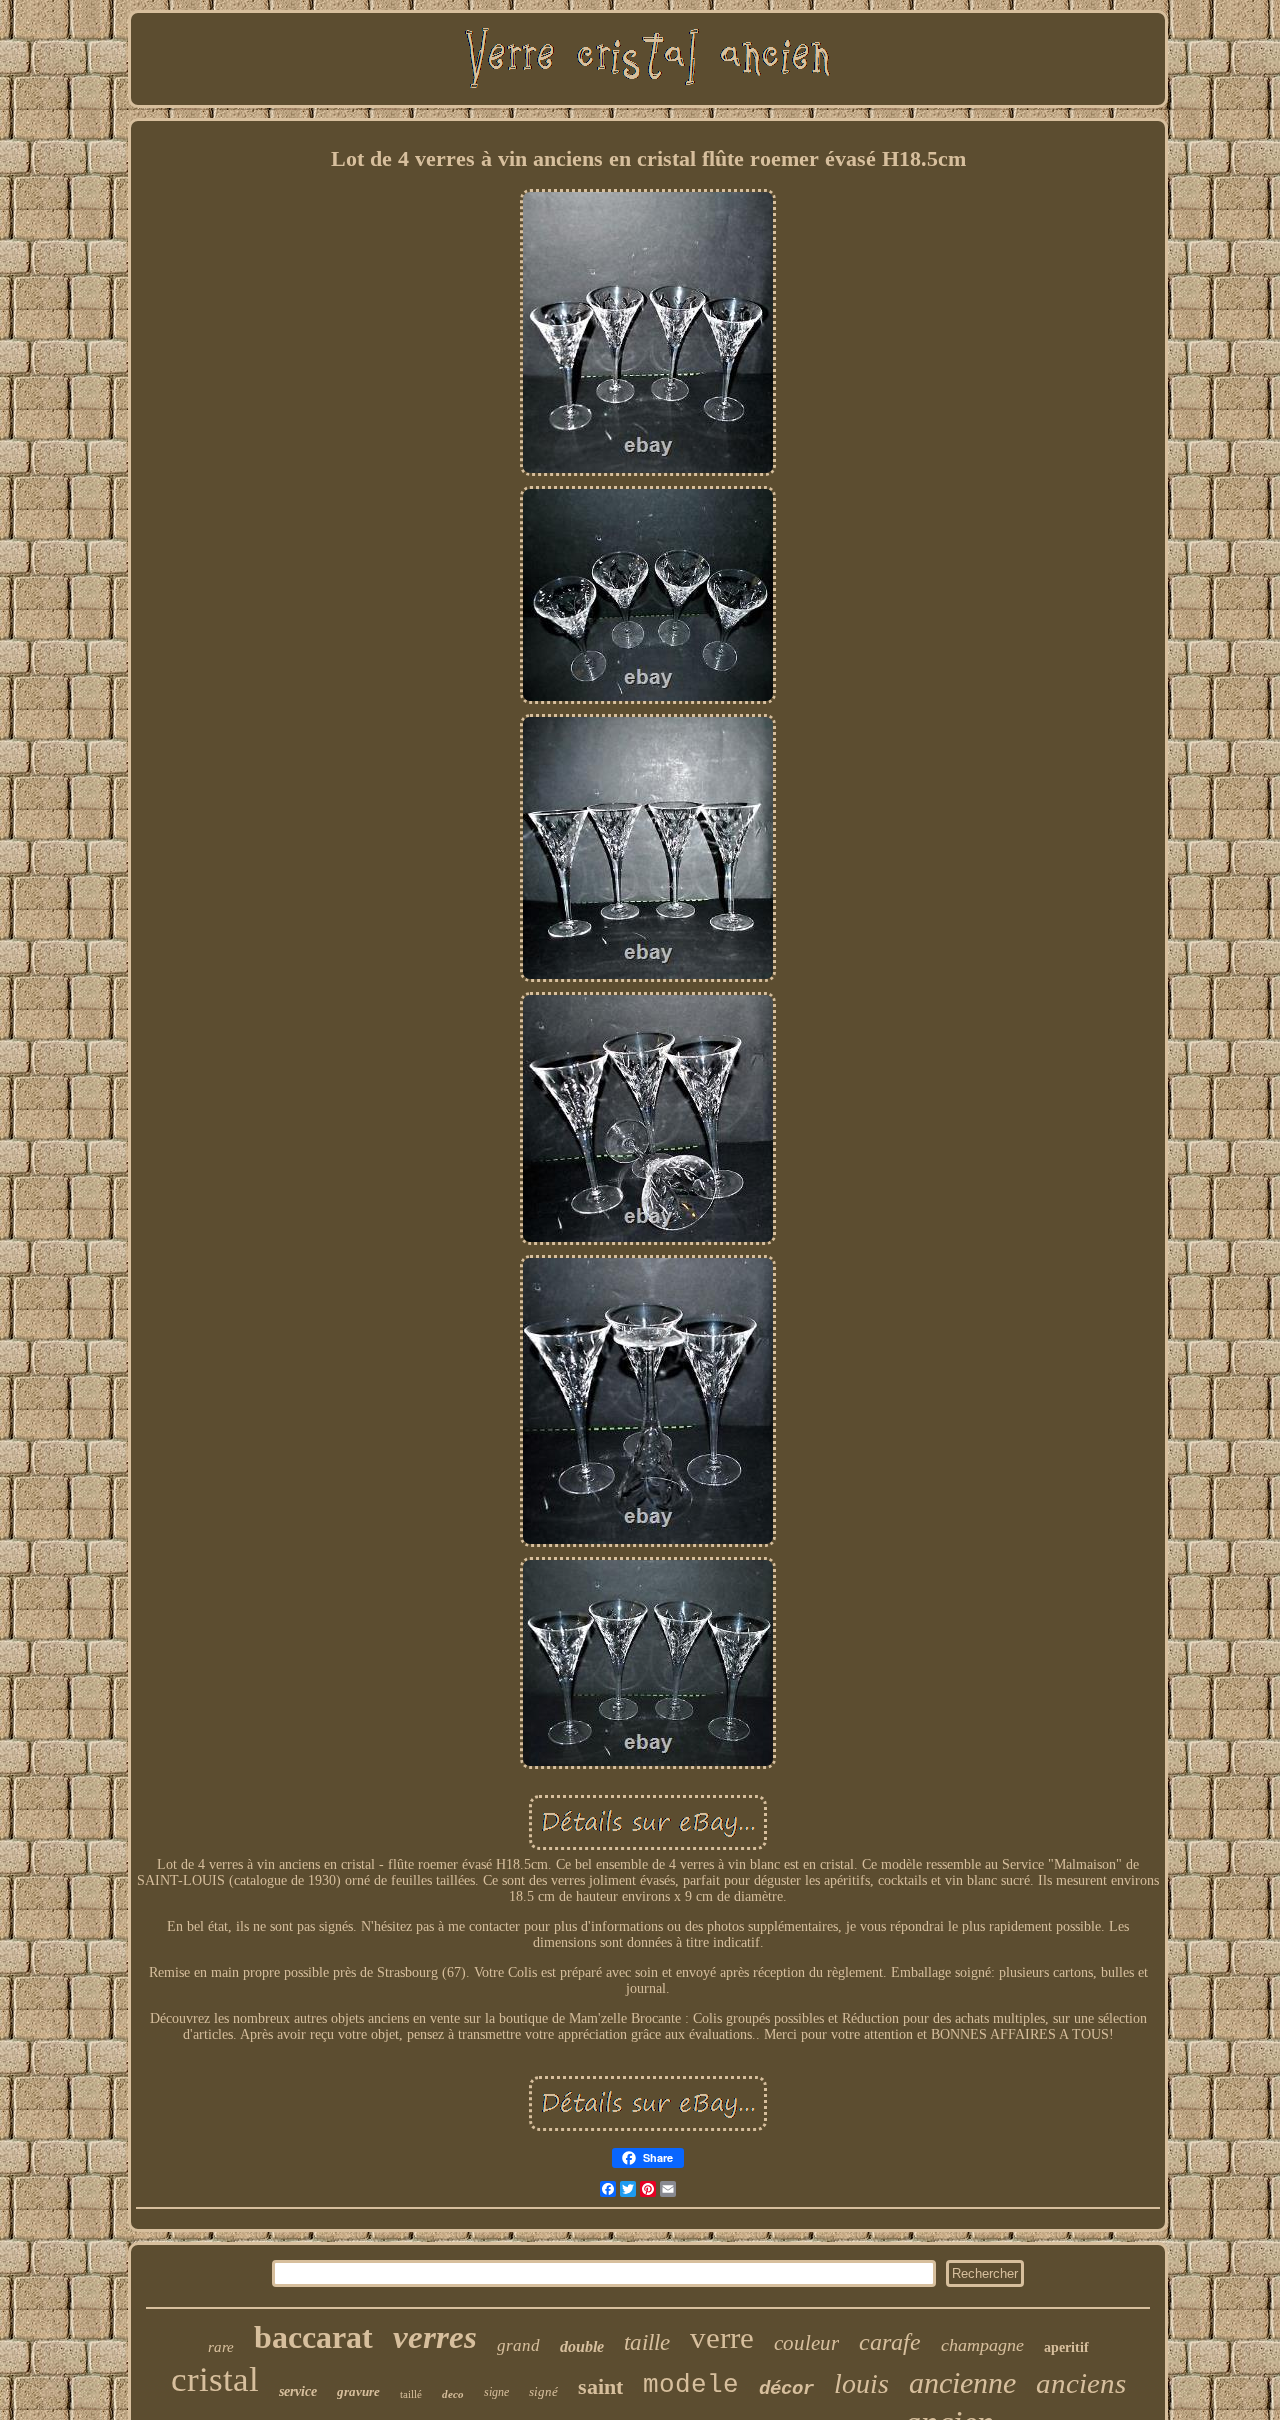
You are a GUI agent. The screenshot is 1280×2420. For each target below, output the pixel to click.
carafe (890, 2342)
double (582, 2346)
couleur (806, 2343)
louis (861, 2383)
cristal (215, 2379)
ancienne (962, 2382)
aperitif (1066, 2347)
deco (453, 2394)
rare (221, 2347)
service (298, 2391)
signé (543, 2391)
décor (786, 2389)
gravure (358, 2391)
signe (496, 2392)
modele (691, 2385)
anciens (1081, 2383)
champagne (982, 2345)
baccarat (313, 2337)
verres (435, 2337)
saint (600, 2386)
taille (647, 2342)
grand (518, 2345)
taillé (411, 2394)
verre (722, 2337)
